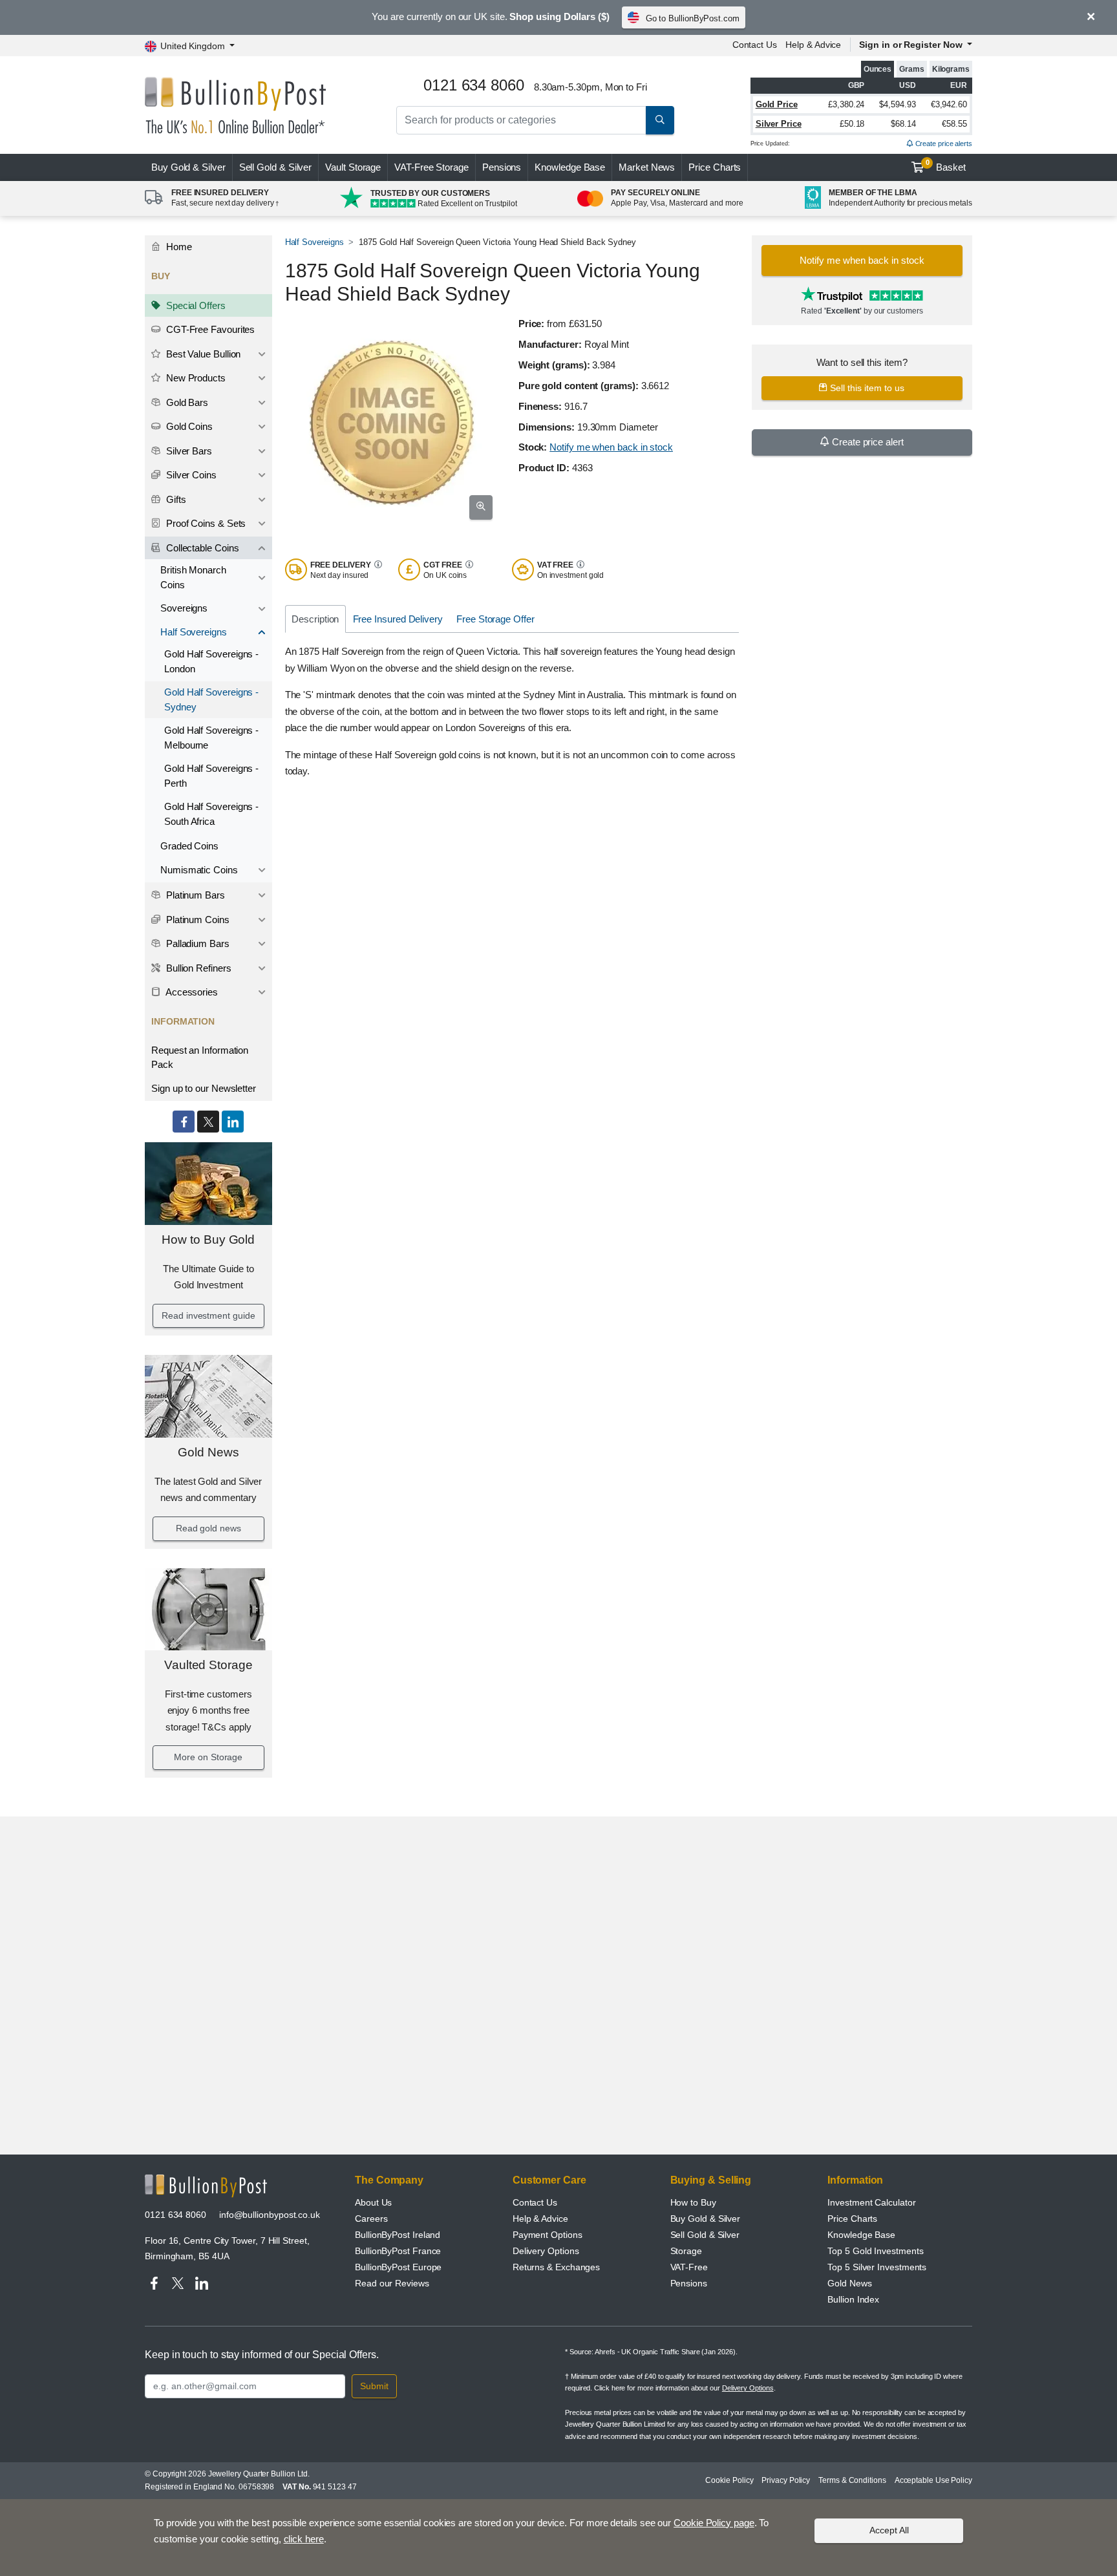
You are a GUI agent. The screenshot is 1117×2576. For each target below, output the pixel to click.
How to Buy (693, 2202)
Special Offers (195, 305)
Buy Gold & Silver (706, 2219)
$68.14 (903, 124)
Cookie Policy (729, 2480)
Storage (686, 2251)
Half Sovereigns (194, 632)
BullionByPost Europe (398, 2267)
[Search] (660, 120)
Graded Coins (189, 846)
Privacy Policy (786, 2480)
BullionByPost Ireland (398, 2235)
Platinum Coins (197, 920)
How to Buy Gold (208, 1240)
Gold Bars (186, 402)
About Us (373, 2202)
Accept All (889, 2530)
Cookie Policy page (714, 2523)
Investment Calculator (871, 2202)
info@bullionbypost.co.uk (270, 2215)
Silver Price (779, 124)
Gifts (175, 499)
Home (178, 247)
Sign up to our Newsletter (204, 1088)
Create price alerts (943, 144)
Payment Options (548, 2235)
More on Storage (208, 1757)
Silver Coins (190, 475)
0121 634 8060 (176, 2215)
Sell (276, 167)
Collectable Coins (201, 548)
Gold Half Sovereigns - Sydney (211, 699)
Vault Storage (353, 167)
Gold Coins (188, 426)
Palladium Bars (197, 943)
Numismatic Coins (199, 870)
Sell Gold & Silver (705, 2235)
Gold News (208, 1452)
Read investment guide (208, 1315)
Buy (188, 167)
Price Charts (715, 167)
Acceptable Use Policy (933, 2480)
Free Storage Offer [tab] (495, 619)
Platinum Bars (194, 895)
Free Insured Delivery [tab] (398, 619)
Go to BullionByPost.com (693, 18)
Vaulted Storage (208, 1665)
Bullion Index (853, 2299)
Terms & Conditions (852, 2480)
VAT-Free (431, 167)
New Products (195, 378)
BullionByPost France (398, 2251)
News (647, 167)
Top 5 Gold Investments (875, 2251)
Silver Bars (188, 451)
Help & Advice (813, 45)
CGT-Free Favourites (209, 329)
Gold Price (777, 104)
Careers (371, 2219)
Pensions (502, 167)
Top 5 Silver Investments (877, 2267)
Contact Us (755, 45)
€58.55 (954, 124)
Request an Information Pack (200, 1058)
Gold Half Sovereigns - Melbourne (211, 738)
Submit (374, 2386)
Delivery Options (546, 2251)
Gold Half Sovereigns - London (211, 661)
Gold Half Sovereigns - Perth (211, 776)
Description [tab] (315, 619)
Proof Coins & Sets (205, 523)
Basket (946, 165)
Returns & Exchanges (556, 2267)
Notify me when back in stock (611, 447)
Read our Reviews (392, 2283)
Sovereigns (184, 608)
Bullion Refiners (197, 968)
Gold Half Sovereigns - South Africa (211, 814)
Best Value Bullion (202, 354)
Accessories (191, 992)
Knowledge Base (570, 167)
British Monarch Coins (193, 577)
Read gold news (208, 1528)
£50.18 (852, 124)
